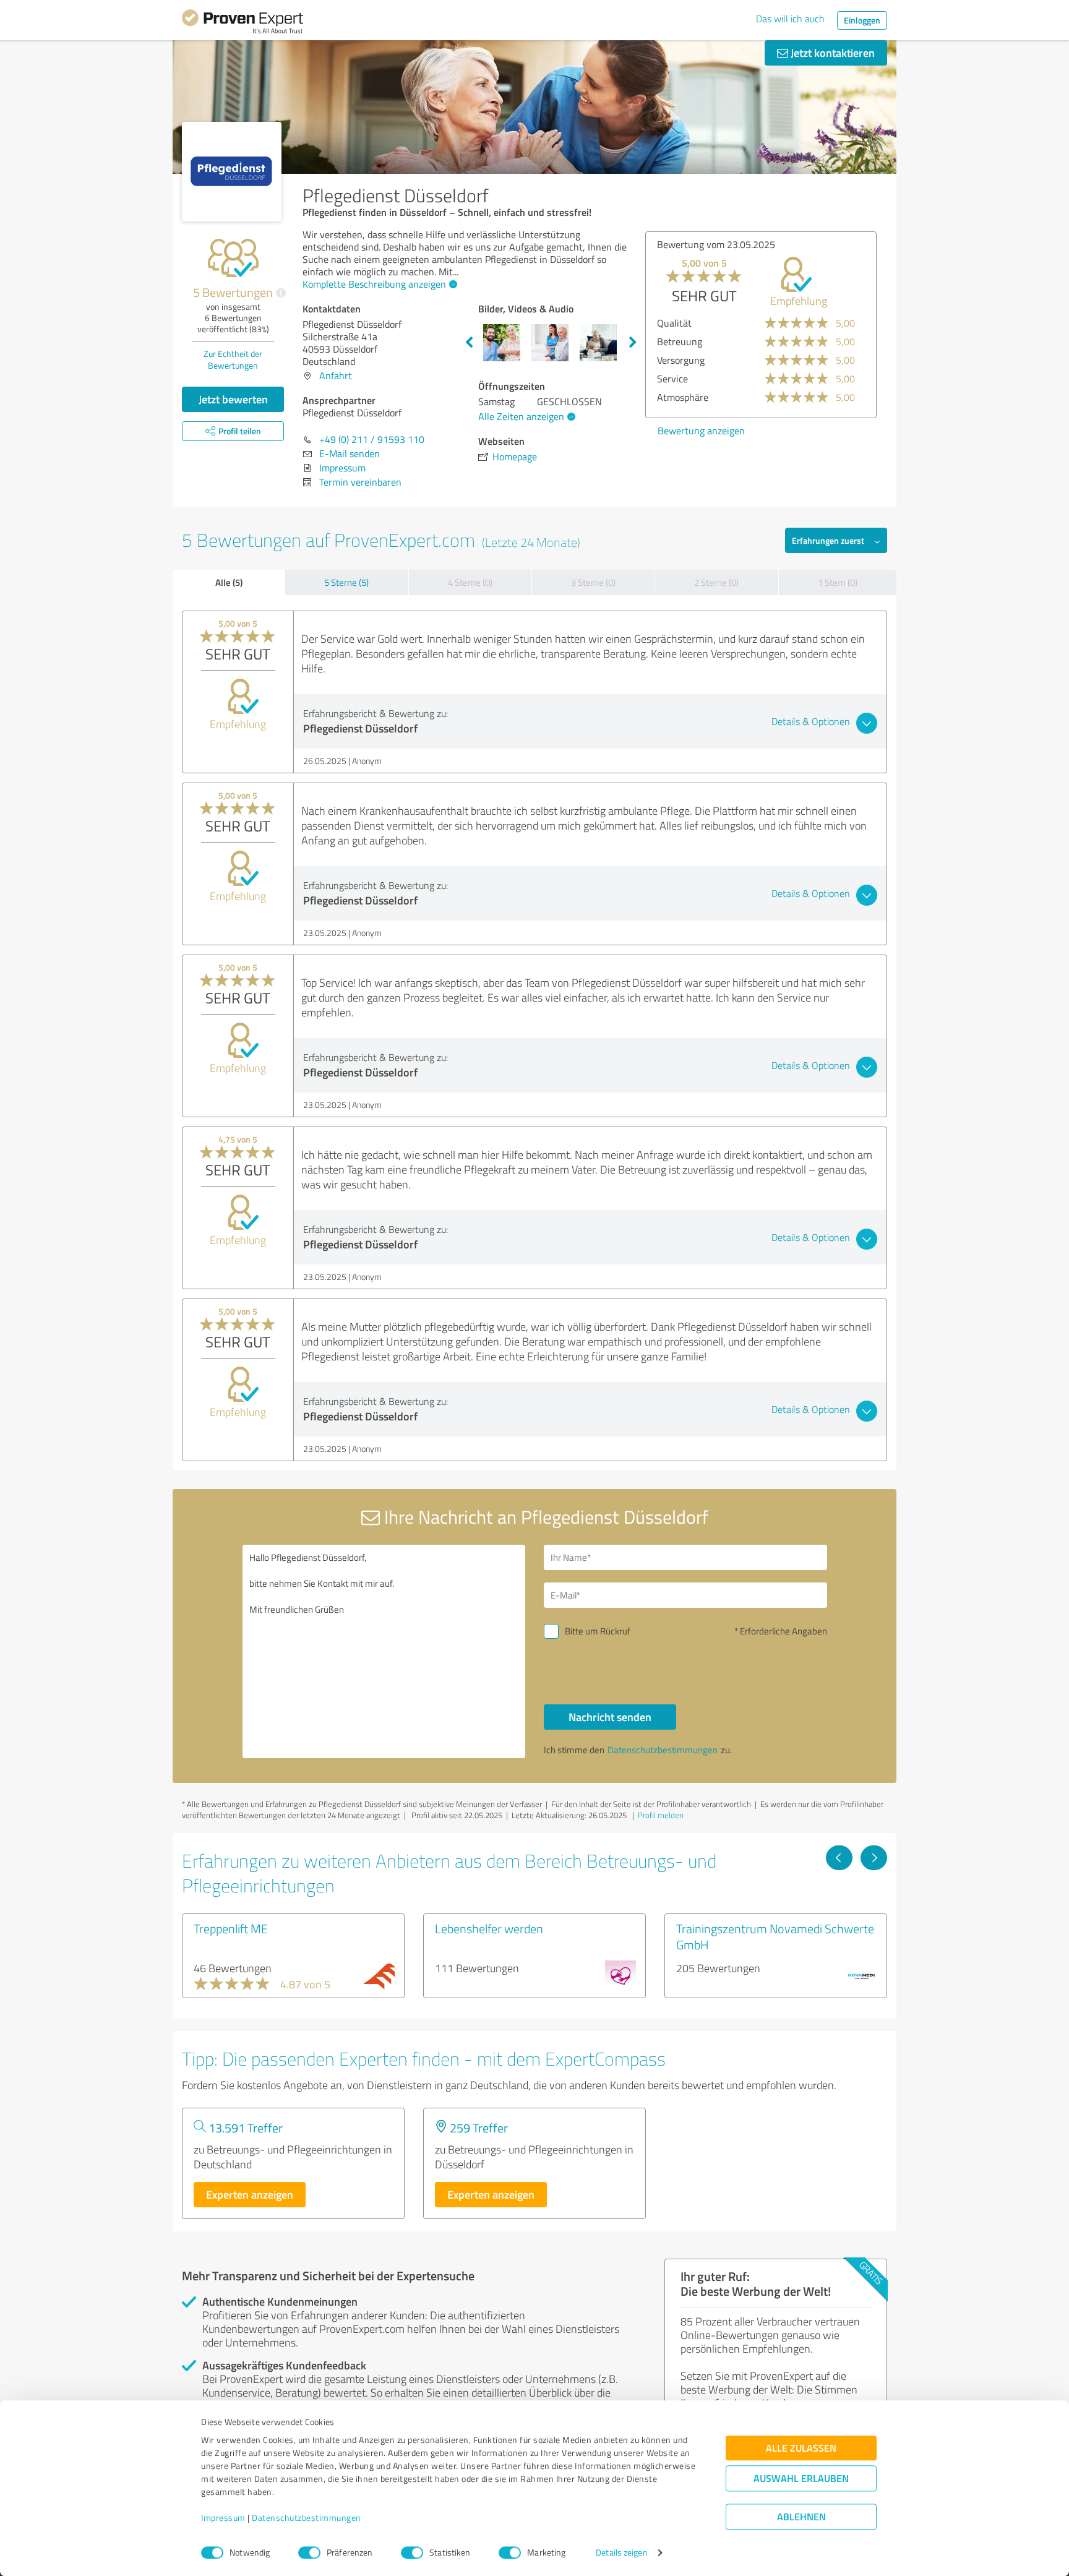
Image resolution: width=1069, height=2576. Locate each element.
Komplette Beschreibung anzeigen (374, 284)
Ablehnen (801, 2517)
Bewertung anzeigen (701, 431)
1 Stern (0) (838, 582)
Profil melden (661, 1815)
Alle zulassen (801, 2448)
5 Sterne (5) (346, 582)
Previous (469, 343)
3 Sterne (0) (593, 582)
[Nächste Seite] (874, 1858)
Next (633, 343)
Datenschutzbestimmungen (307, 2518)
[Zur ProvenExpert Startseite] (243, 24)
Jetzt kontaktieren (831, 53)
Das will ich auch (790, 19)
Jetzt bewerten (233, 399)
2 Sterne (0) (716, 582)
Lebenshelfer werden (489, 1928)
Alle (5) (229, 582)
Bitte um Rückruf (598, 1631)
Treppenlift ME (231, 1928)
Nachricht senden (610, 1717)
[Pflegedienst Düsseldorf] (232, 172)
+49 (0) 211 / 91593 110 (372, 439)
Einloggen (862, 20)
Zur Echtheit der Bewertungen (233, 359)
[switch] (309, 2552)
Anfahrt (336, 376)
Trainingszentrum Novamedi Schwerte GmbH (775, 1936)
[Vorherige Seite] (839, 1858)
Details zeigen (621, 2553)
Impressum (223, 2518)
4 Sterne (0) (470, 582)
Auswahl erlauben (801, 2479)
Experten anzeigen (250, 2194)
